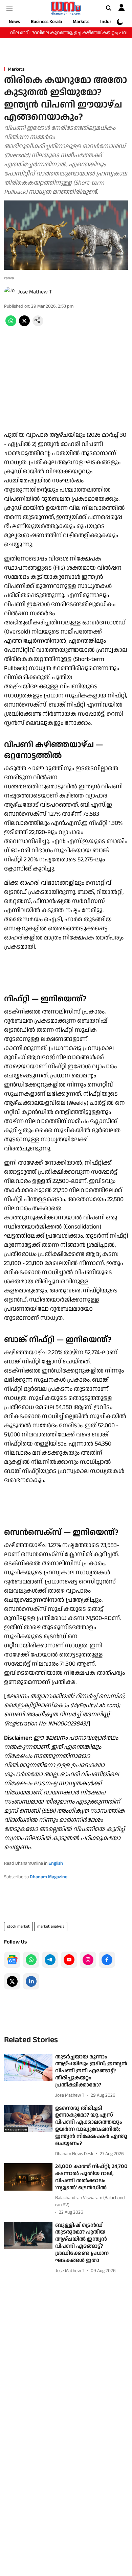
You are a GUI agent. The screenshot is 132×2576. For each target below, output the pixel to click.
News (14, 22)
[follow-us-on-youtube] (69, 1960)
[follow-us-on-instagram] (88, 1960)
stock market (18, 1926)
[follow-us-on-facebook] (107, 1960)
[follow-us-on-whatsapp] (31, 1960)
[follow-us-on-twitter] (12, 1981)
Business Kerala (46, 22)
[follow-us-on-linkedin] (31, 1981)
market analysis (51, 1926)
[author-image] (9, 292)
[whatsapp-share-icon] (11, 325)
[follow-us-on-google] (12, 1960)
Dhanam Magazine (49, 1877)
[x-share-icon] (24, 325)
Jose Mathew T (35, 292)
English (56, 1863)
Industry (109, 22)
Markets (81, 22)
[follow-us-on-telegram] (50, 1960)
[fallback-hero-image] (28, 2067)
